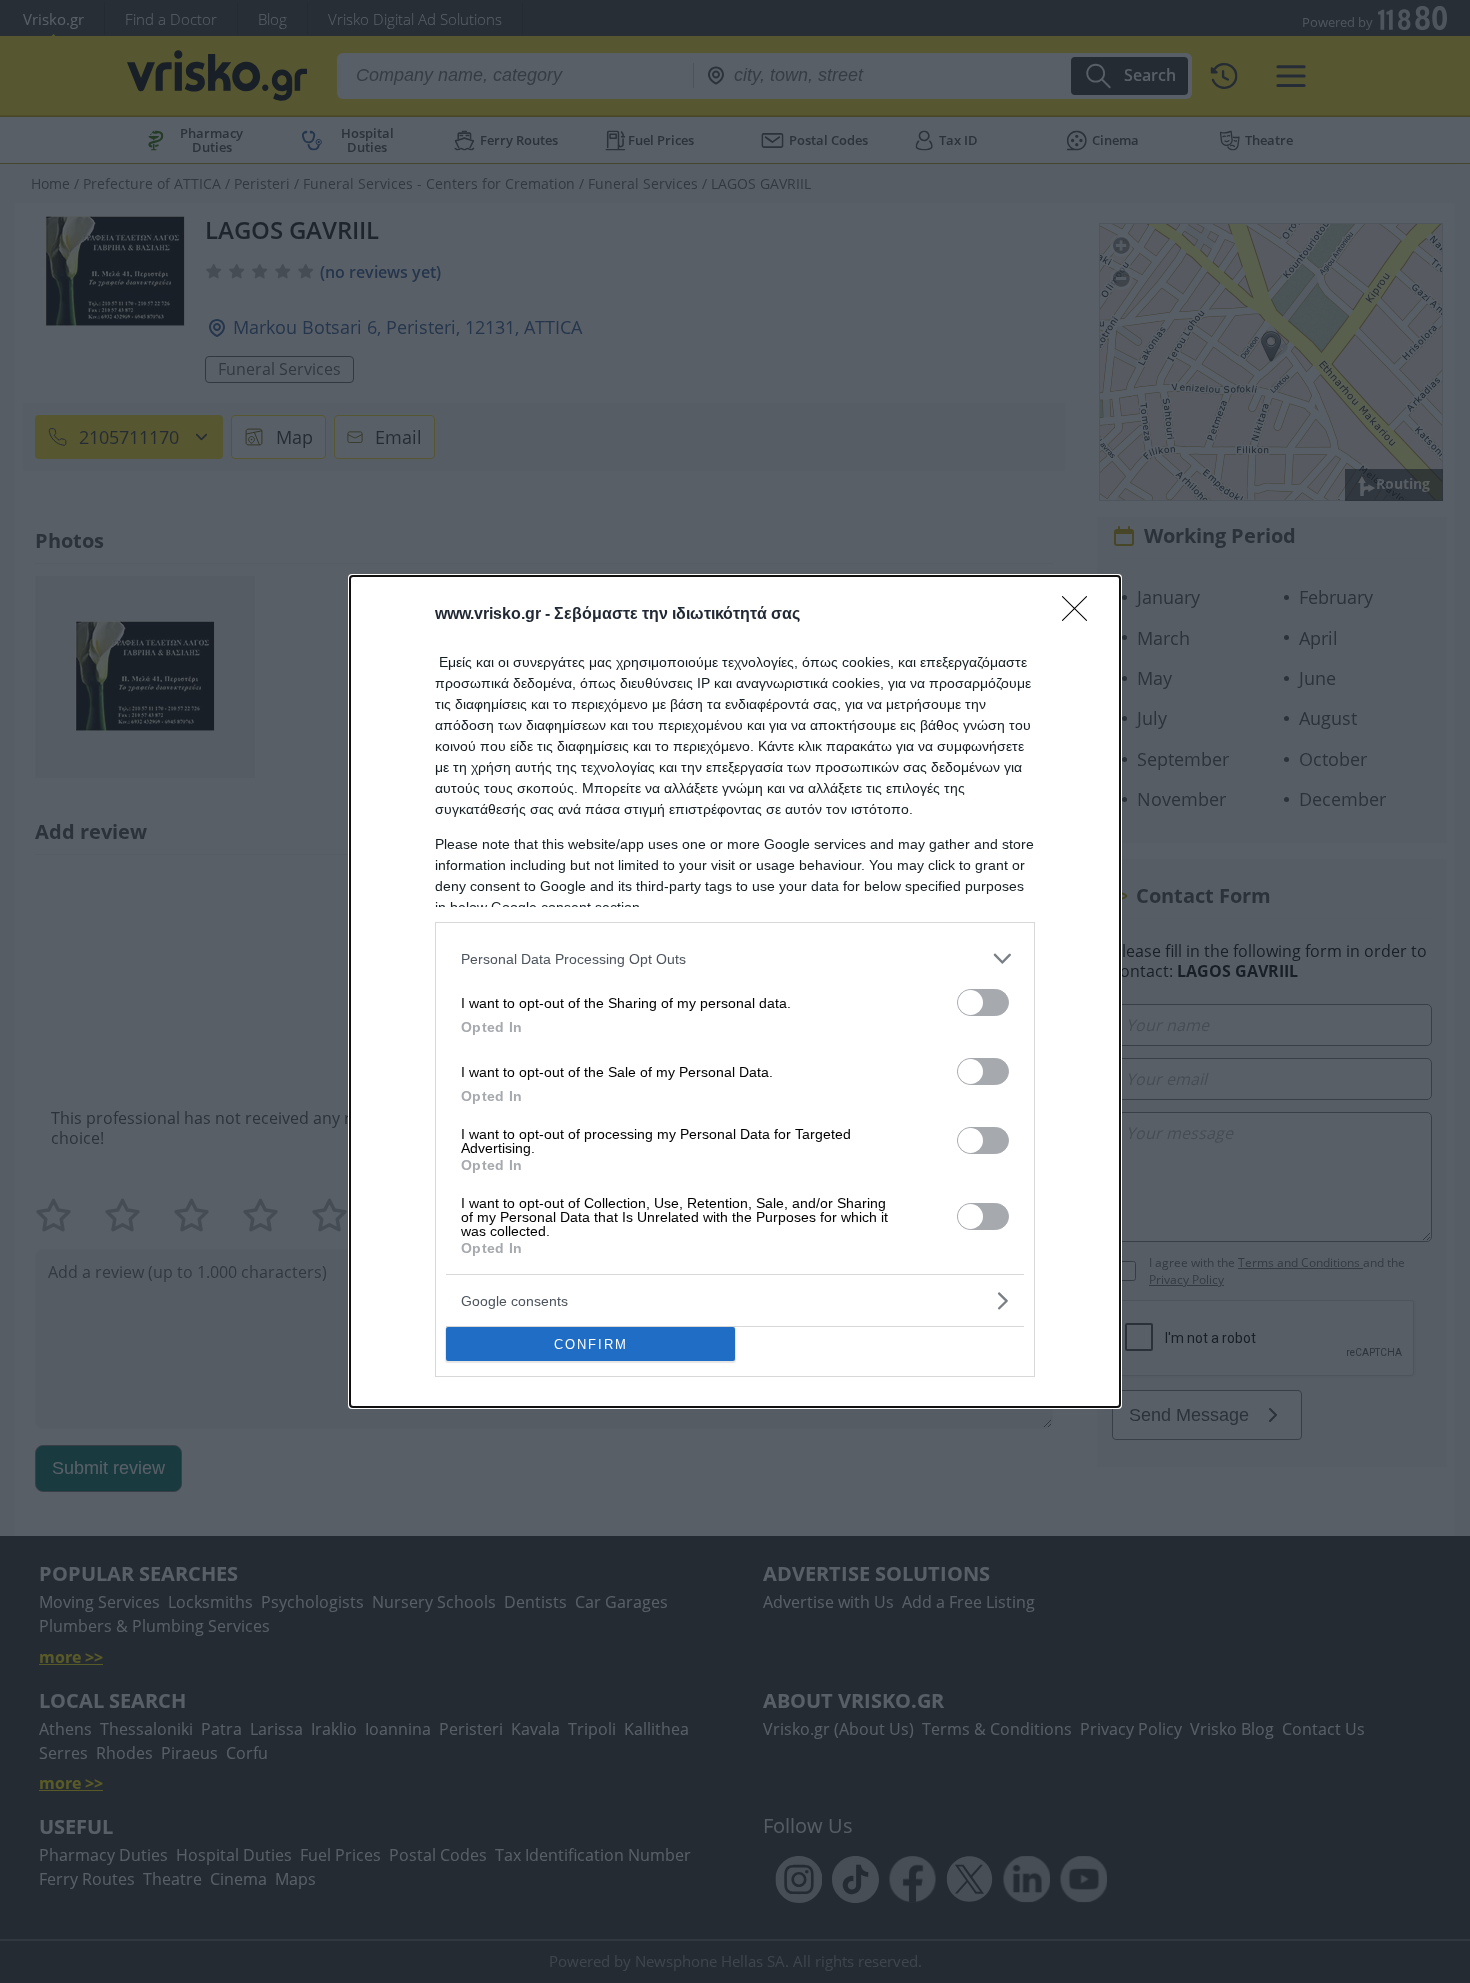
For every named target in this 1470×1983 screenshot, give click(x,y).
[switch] (983, 1002)
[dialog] (735, 991)
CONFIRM (591, 1344)
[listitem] (735, 958)
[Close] (1081, 615)
